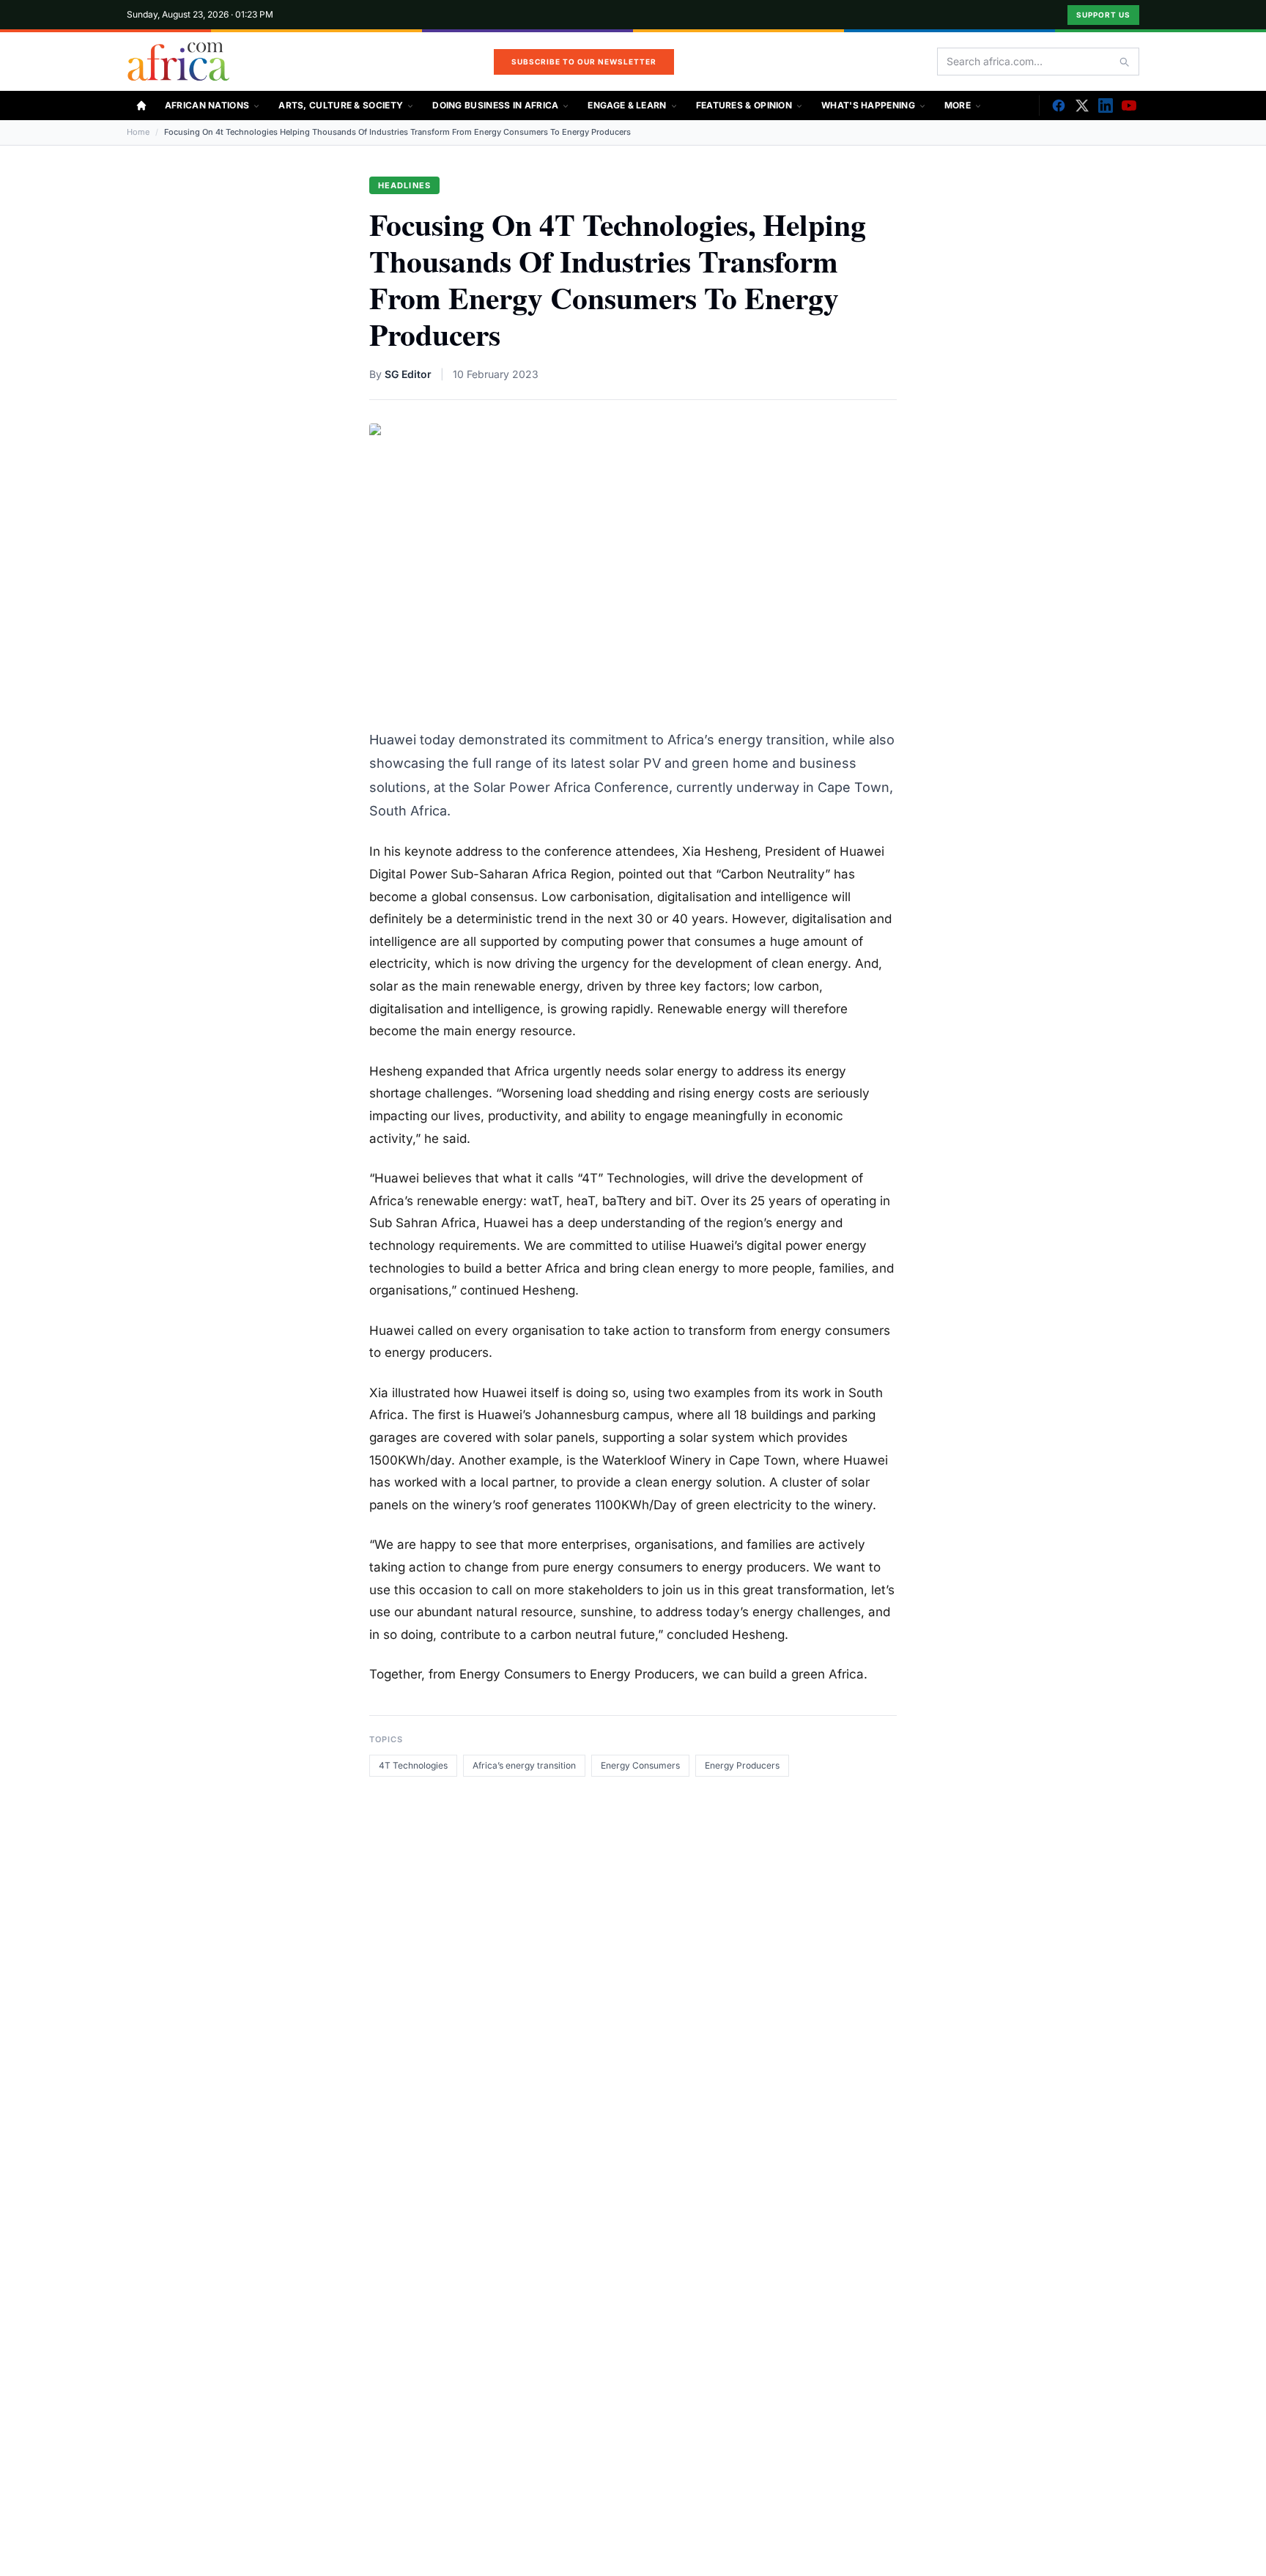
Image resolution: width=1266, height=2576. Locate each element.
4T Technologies (413, 1765)
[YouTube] (1129, 106)
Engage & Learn (627, 105)
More (958, 105)
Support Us (1103, 15)
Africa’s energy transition (524, 1765)
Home (138, 132)
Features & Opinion (744, 105)
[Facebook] (1059, 106)
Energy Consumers (640, 1765)
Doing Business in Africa (495, 105)
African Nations (207, 105)
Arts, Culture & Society (341, 105)
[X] (1082, 106)
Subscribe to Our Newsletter (584, 62)
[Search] (1124, 62)
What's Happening (868, 105)
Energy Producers (742, 1765)
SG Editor (408, 374)
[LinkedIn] (1106, 106)
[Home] (141, 106)
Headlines (404, 185)
